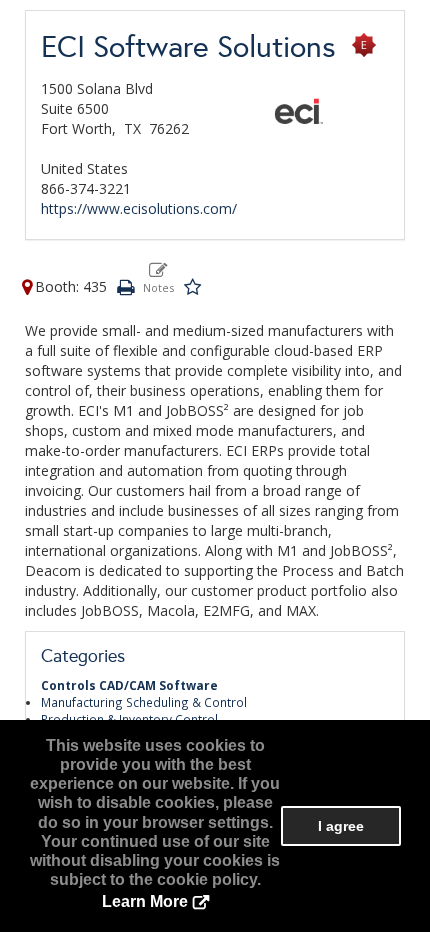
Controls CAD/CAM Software (129, 685)
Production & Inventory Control (129, 719)
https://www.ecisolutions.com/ (139, 208)
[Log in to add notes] (158, 278)
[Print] (125, 286)
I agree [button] (341, 826)
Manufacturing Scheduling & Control (144, 702)
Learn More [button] (145, 901)
